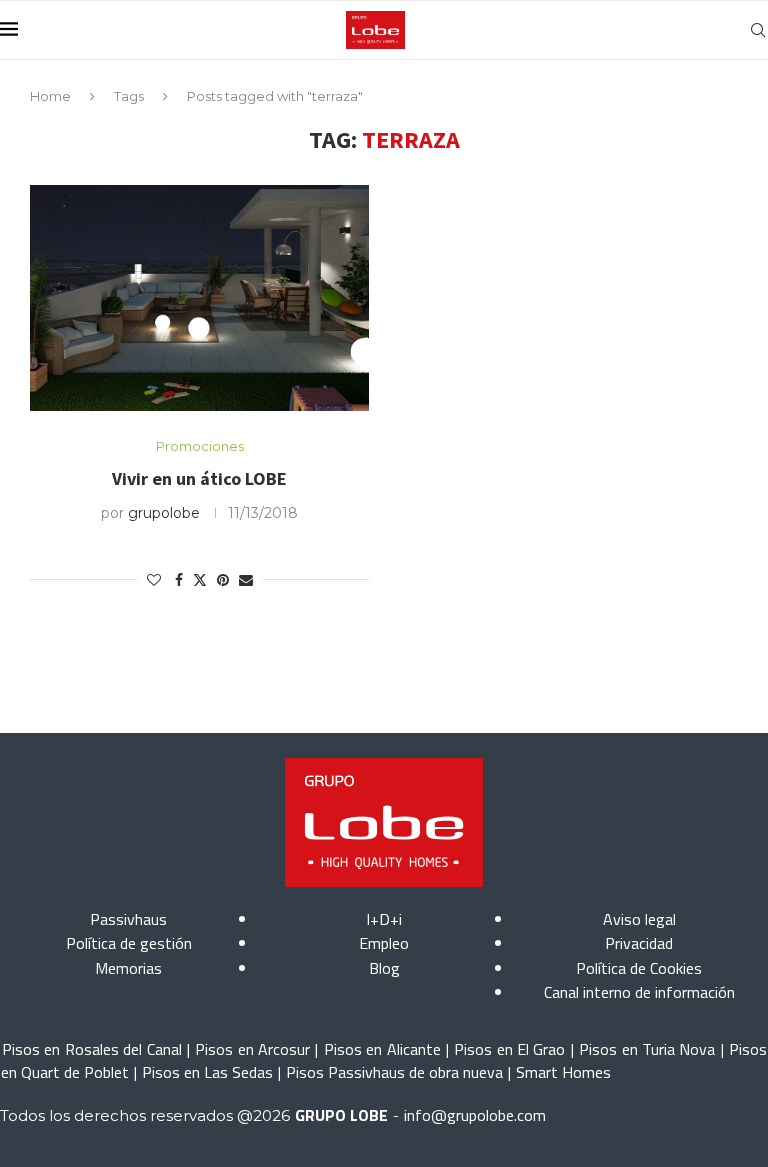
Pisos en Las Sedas (207, 1072)
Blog (384, 968)
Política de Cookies (639, 968)
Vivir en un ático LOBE (199, 478)
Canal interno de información (639, 992)
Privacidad (639, 943)
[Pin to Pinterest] (223, 580)
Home (50, 96)
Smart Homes (563, 1072)
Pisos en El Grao (509, 1049)
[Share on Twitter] (200, 580)
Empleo (384, 943)
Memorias (128, 968)
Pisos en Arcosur (252, 1049)
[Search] (758, 30)
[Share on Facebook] (179, 580)
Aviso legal (639, 919)
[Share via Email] (246, 580)
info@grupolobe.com (475, 1115)
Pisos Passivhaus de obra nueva (394, 1072)
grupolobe (164, 513)
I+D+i (384, 919)
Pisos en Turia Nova (647, 1049)
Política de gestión (129, 943)
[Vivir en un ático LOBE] (199, 298)
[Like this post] (154, 580)
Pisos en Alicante (382, 1049)
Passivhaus (128, 919)
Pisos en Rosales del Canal (92, 1049)
